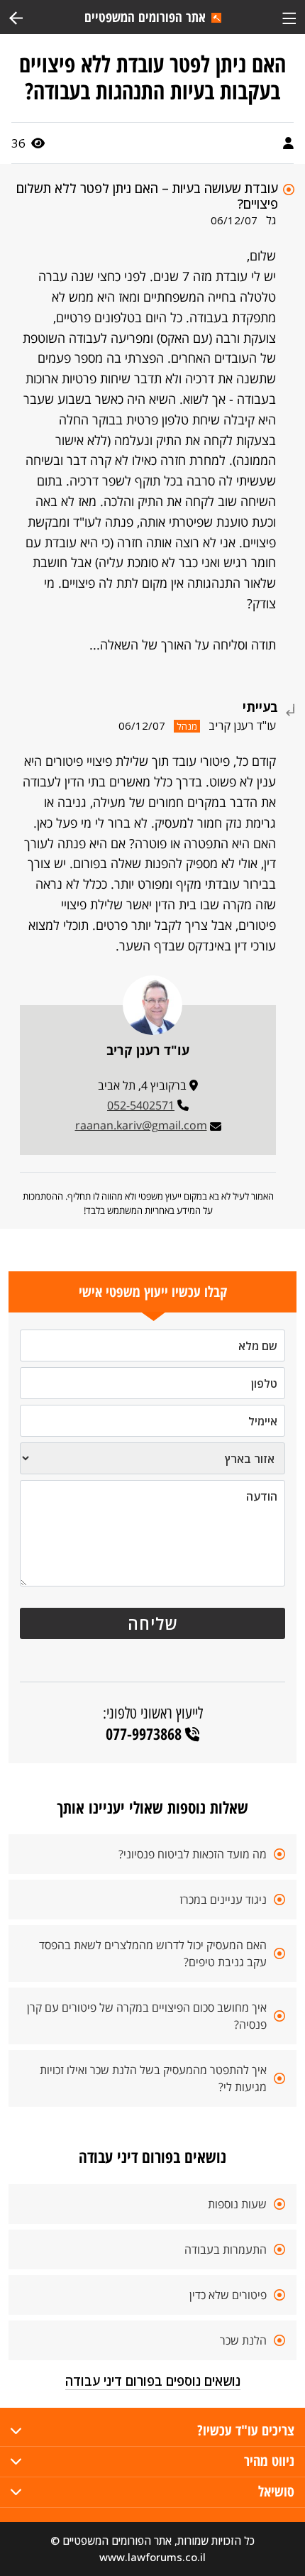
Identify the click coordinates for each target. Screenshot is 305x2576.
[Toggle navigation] (289, 17)
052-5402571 (141, 1105)
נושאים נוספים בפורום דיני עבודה (153, 2381)
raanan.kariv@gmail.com (141, 1125)
